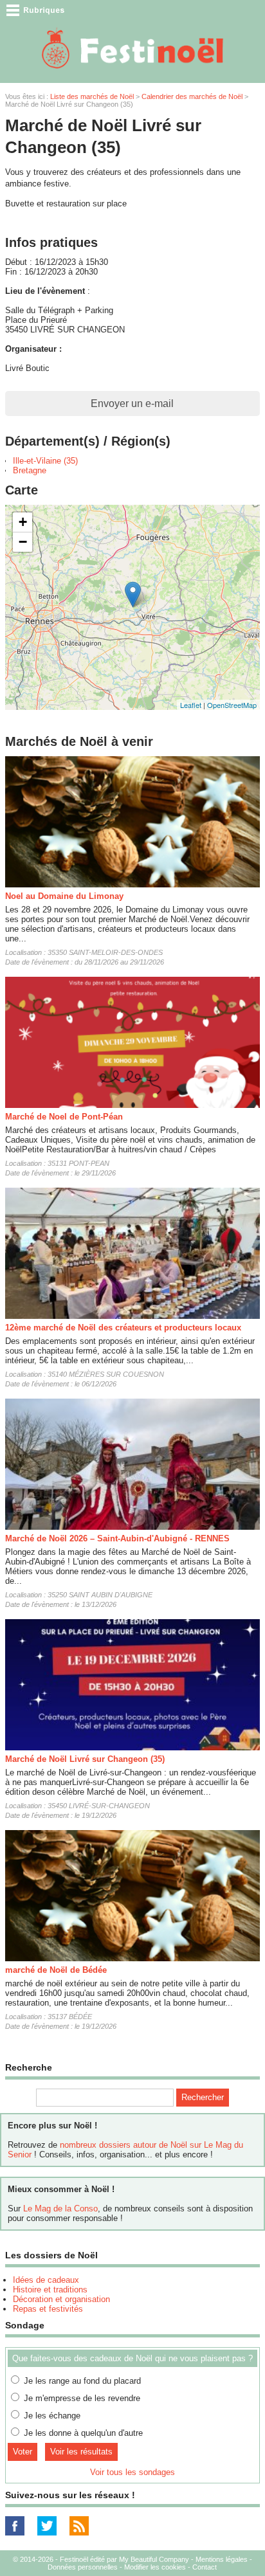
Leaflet (191, 705)
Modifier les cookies (155, 2567)
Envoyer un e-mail (132, 404)
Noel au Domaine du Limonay (64, 896)
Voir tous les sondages (132, 2472)
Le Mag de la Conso (60, 2209)
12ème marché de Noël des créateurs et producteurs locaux (123, 1328)
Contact (205, 2567)
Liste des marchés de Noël (92, 96)
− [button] (23, 542)
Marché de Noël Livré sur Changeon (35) (85, 1759)
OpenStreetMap (232, 705)
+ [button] (23, 522)
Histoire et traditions (50, 2290)
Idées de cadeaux (46, 2280)
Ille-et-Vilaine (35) (45, 461)
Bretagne (30, 470)
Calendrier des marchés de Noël (192, 96)
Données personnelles (83, 2567)
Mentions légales (222, 2559)
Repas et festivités (48, 2309)
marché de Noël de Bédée (56, 1970)
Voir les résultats (81, 2452)
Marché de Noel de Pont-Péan (64, 1117)
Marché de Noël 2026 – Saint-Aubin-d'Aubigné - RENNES (117, 1538)
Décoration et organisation (61, 2299)
